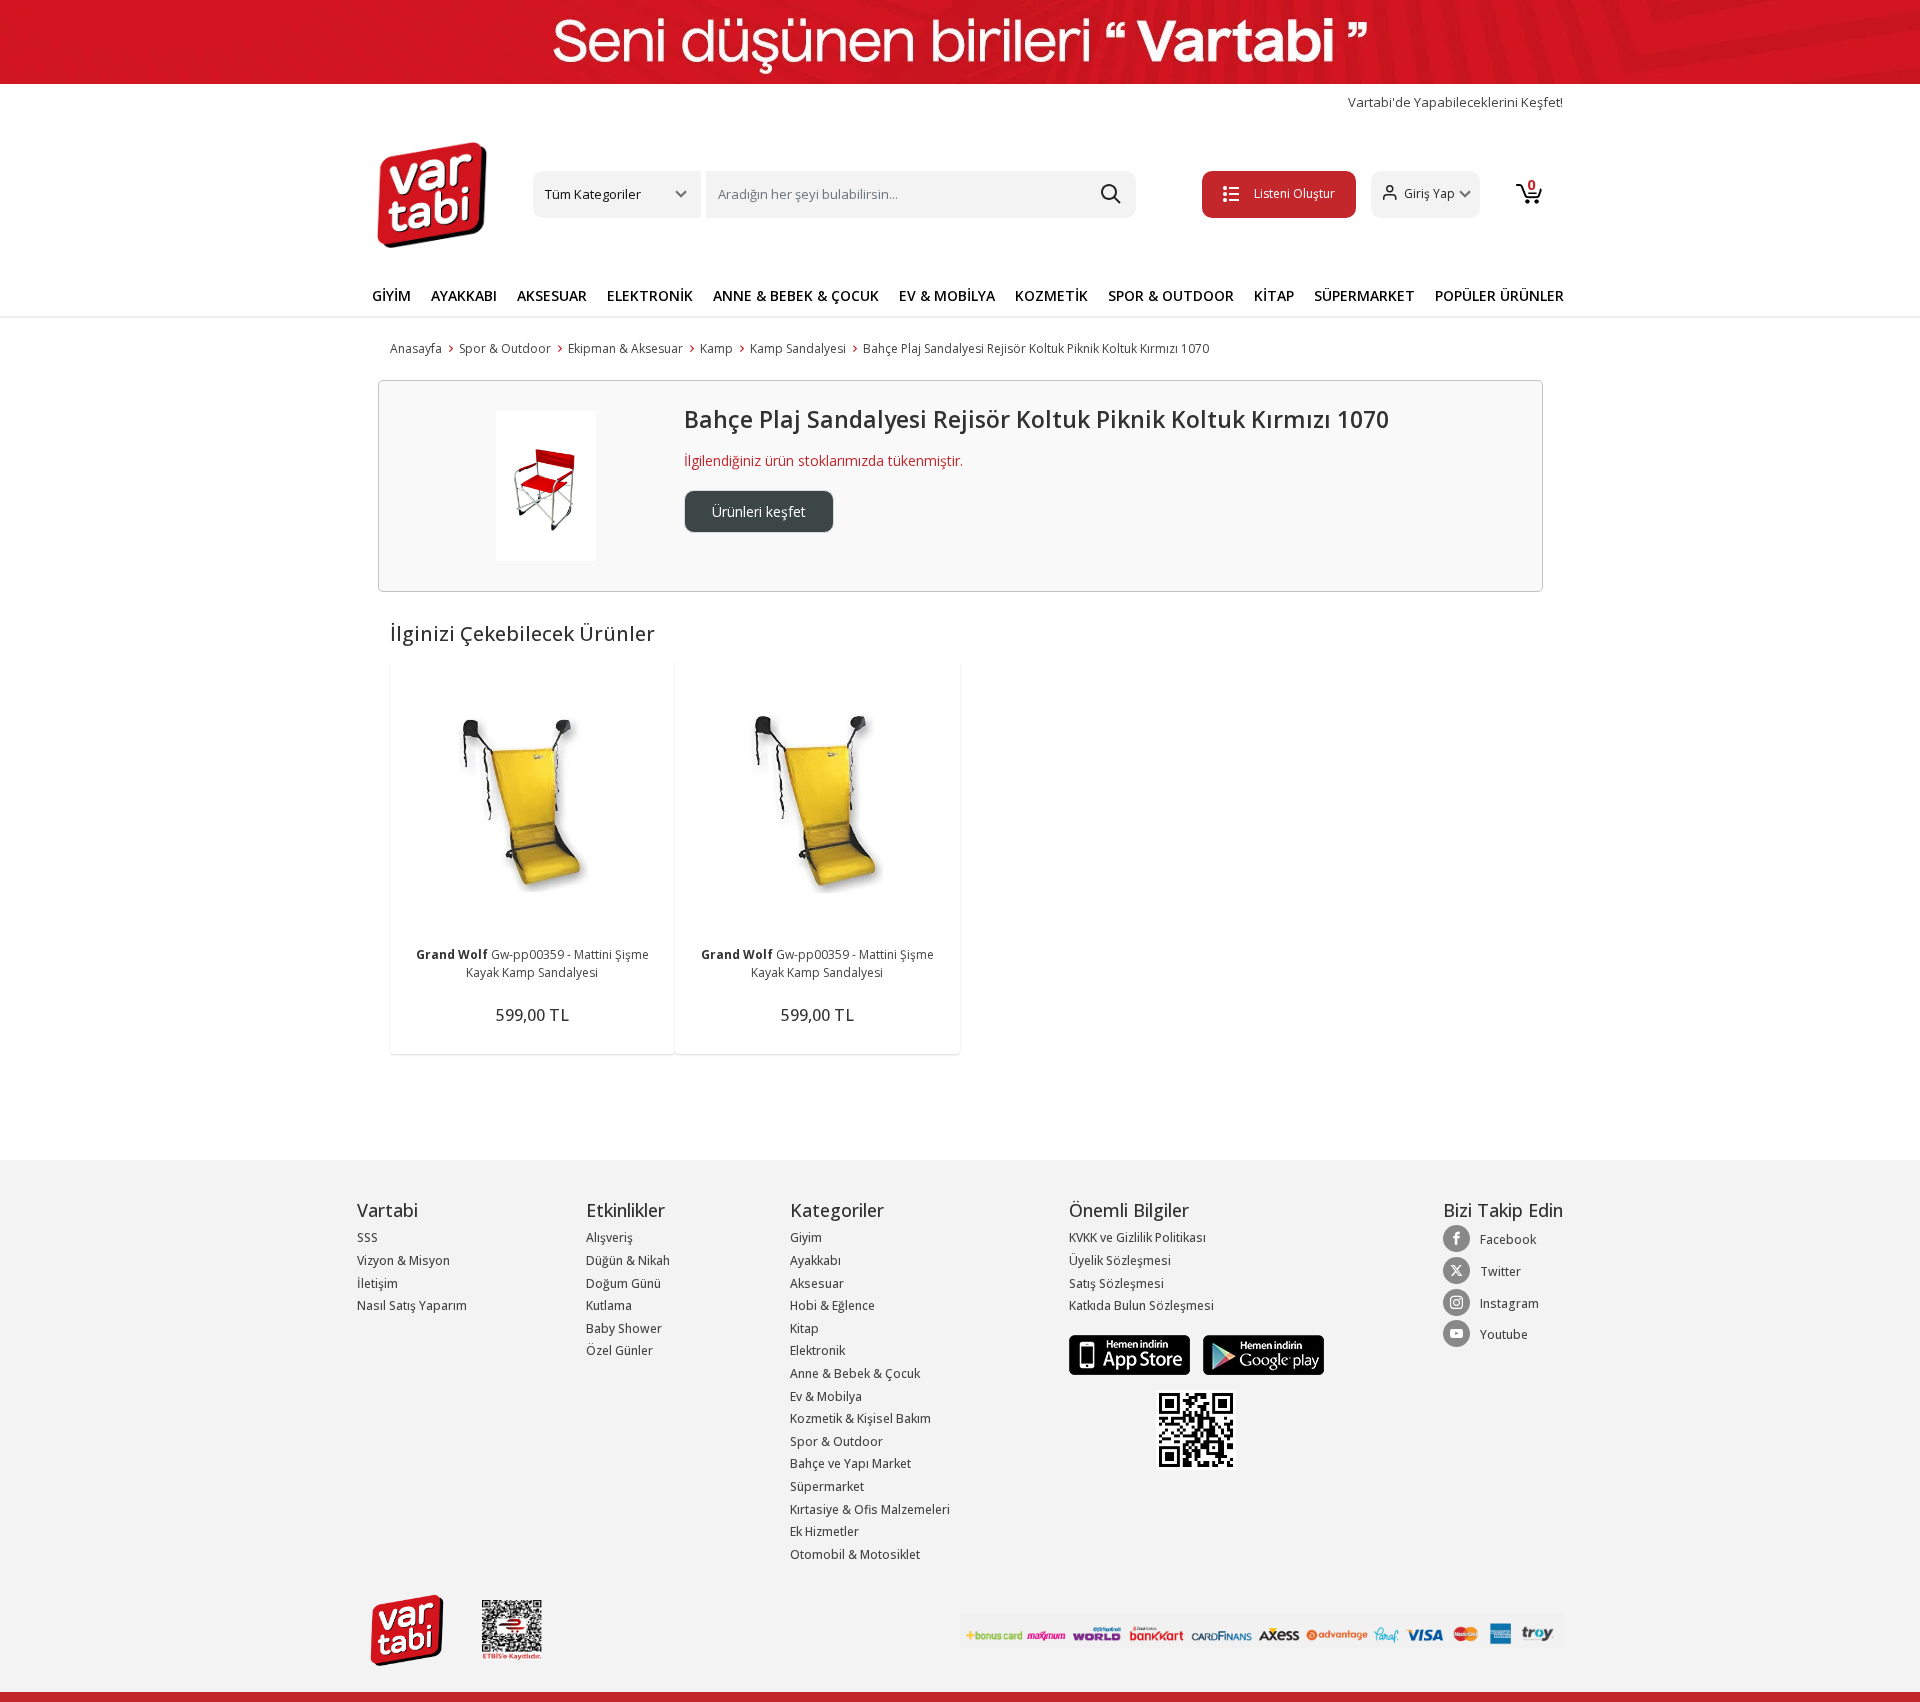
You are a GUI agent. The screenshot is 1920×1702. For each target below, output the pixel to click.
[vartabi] (432, 195)
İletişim (377, 1283)
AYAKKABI (464, 295)
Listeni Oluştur (1294, 193)
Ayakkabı (815, 1260)
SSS (367, 1237)
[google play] (1258, 1353)
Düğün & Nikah (628, 1260)
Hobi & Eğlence (832, 1305)
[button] (1425, 194)
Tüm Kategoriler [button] (593, 194)
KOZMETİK (1051, 295)
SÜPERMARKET (1364, 295)
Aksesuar (817, 1283)
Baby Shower (624, 1328)
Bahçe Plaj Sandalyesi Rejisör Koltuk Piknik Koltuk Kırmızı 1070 (1036, 348)
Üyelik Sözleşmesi (1120, 1260)
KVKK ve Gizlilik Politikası (1137, 1237)
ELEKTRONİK (650, 295)
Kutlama (609, 1305)
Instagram (1509, 1303)
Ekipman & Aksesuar (625, 348)
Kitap (804, 1328)
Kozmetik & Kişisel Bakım (860, 1418)
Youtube (1504, 1334)
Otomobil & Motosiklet (855, 1554)
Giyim (806, 1237)
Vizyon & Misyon (403, 1260)
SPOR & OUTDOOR (1171, 295)
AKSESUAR (552, 295)
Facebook (1508, 1239)
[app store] (1131, 1353)
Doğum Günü (623, 1283)
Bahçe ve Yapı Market (850, 1463)
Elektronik (817, 1350)
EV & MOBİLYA (947, 295)
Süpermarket (827, 1486)
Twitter (1500, 1271)
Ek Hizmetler (824, 1531)
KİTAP (1274, 295)
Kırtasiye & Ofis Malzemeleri (870, 1509)
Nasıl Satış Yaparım (412, 1305)
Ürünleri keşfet (759, 511)
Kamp (716, 348)
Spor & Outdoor (505, 348)
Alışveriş (609, 1237)
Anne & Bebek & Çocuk (855, 1373)
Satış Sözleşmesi (1116, 1283)
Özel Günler (619, 1350)
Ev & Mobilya (826, 1396)
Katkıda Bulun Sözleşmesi (1141, 1305)
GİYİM (391, 295)
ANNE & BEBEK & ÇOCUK (796, 295)
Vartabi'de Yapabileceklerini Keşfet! (1455, 102)
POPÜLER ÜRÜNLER (1499, 295)
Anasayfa (416, 348)
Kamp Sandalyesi (798, 348)
